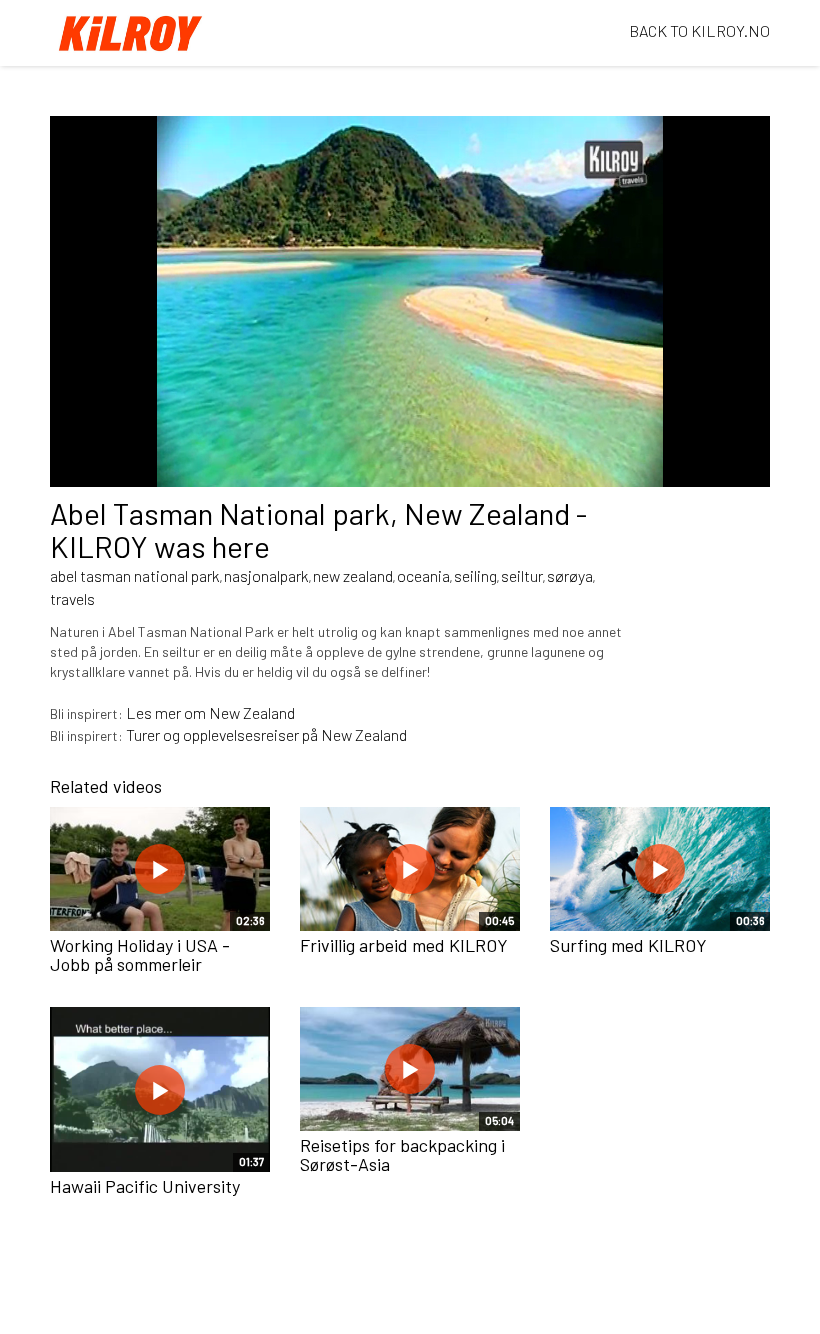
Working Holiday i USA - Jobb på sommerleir (140, 955)
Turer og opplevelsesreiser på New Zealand (266, 734)
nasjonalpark (266, 575)
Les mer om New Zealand (210, 712)
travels (72, 598)
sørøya (570, 575)
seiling (475, 575)
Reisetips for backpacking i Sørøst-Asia (402, 1155)
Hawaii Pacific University (145, 1186)
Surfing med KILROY (628, 945)
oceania (423, 575)
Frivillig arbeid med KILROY (404, 945)
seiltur (522, 575)
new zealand (353, 575)
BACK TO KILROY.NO (699, 30)
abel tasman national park (135, 575)
